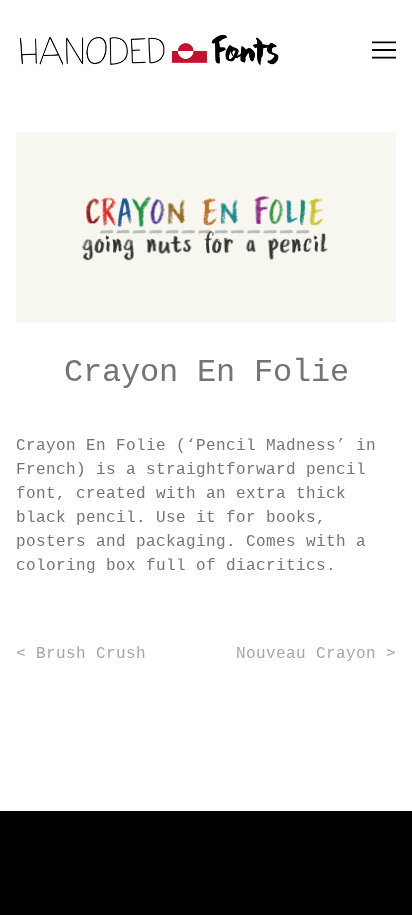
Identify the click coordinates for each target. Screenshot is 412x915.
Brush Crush (91, 654)
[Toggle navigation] (384, 50)
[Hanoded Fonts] (206, 50)
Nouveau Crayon (306, 654)
